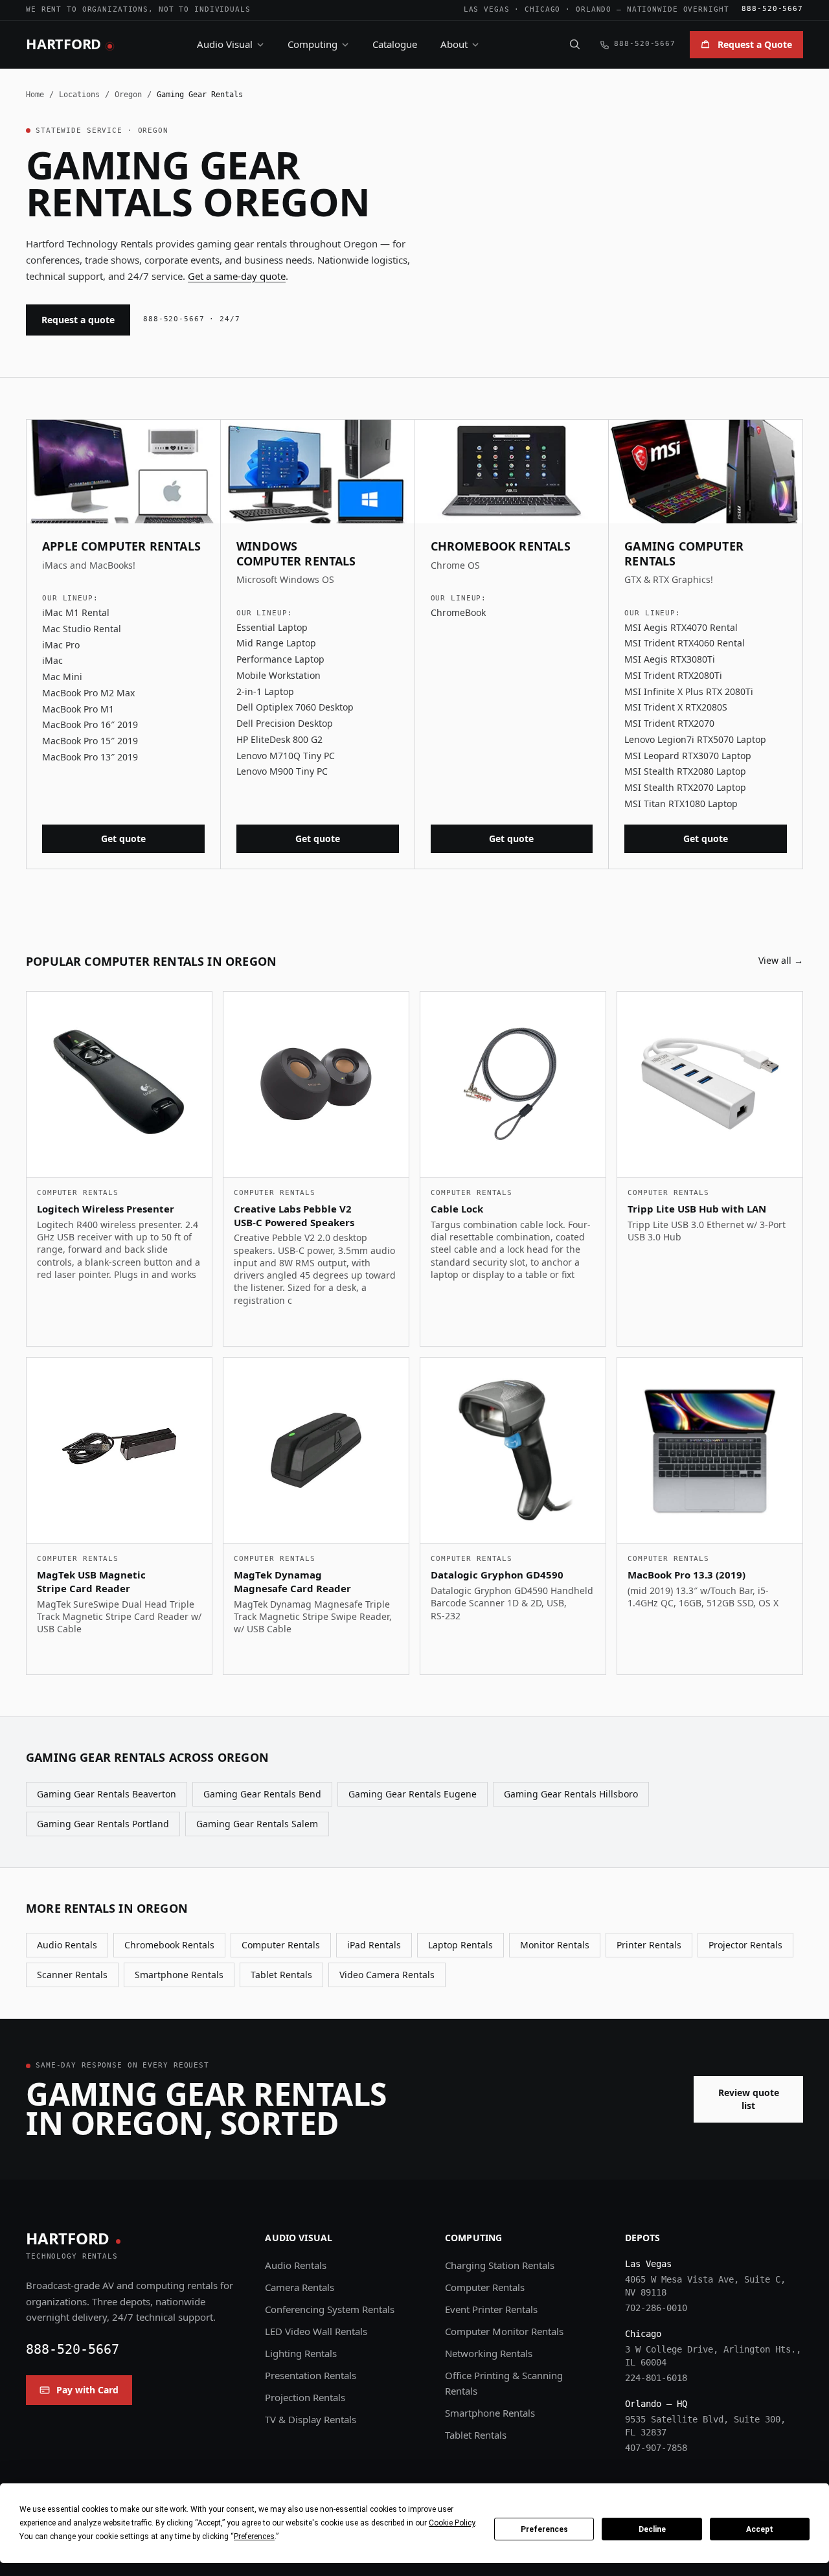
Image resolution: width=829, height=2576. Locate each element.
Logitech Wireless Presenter (106, 1209)
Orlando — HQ (656, 2404)
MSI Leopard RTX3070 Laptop (688, 756)
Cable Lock (457, 1209)
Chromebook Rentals (169, 1945)
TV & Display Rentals (311, 2419)
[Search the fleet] (574, 44)
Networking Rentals (489, 2353)
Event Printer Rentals (491, 2309)
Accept (760, 2529)
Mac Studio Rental (82, 629)
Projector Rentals (745, 1945)
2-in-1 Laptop (265, 691)
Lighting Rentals (301, 2353)
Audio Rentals (67, 1945)
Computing (312, 44)
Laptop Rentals (460, 1945)
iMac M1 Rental (76, 612)
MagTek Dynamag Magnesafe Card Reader (292, 1581)
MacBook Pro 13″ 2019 (90, 757)
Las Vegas (487, 9)
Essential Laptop (272, 627)
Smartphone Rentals (179, 1975)
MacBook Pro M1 (78, 709)
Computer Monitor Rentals (504, 2331)
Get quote (123, 838)
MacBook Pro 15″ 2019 (90, 741)
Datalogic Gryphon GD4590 (497, 1575)
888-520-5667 (772, 9)
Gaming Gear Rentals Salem (257, 1824)
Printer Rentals (649, 1945)
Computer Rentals (281, 1945)
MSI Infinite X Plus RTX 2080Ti (689, 691)
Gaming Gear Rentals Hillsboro (571, 1794)
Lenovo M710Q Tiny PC (286, 756)
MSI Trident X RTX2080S (676, 707)
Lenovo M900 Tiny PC (282, 771)
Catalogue (395, 44)
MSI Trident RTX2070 (669, 723)
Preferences (544, 2529)
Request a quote (78, 320)
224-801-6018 (656, 2378)
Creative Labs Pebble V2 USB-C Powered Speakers (294, 1215)
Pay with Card (87, 2390)
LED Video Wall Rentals (316, 2331)
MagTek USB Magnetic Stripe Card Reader (91, 1581)
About (454, 44)
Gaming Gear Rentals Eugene (413, 1794)
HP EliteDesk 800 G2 (279, 739)
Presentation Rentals (311, 2375)
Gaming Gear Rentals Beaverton (107, 1794)
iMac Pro (61, 645)
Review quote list (749, 2099)
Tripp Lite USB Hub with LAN (697, 1209)
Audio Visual (225, 44)
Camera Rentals (300, 2287)
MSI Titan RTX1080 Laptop (681, 804)
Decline (652, 2529)
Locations (79, 95)
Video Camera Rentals (387, 1975)
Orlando (594, 9)
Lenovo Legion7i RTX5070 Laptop (695, 739)
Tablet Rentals (281, 1975)
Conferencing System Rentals (330, 2309)
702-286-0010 (656, 2308)
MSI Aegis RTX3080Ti (670, 659)
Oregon (128, 95)
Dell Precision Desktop (285, 723)
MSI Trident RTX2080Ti (673, 675)
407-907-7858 (656, 2448)
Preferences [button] (254, 2536)
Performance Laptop (280, 659)
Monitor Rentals (555, 1945)
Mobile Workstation (278, 675)
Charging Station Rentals (500, 2265)
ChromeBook (458, 612)
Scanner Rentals (72, 1975)
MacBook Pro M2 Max (88, 693)
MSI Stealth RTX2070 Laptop (685, 787)
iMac (52, 660)
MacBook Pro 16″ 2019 (90, 724)
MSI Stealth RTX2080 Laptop (685, 771)
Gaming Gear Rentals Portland (103, 1824)
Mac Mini (62, 677)
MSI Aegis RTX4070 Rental (681, 627)
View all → (781, 960)
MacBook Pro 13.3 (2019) (687, 1575)
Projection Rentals (305, 2397)
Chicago (542, 9)
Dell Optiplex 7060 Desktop (295, 707)
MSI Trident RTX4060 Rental (685, 643)
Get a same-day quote (237, 276)
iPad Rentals (374, 1945)
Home (35, 95)
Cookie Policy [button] (452, 2523)
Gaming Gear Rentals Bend (262, 1794)
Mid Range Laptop (276, 643)
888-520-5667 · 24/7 (192, 319)
